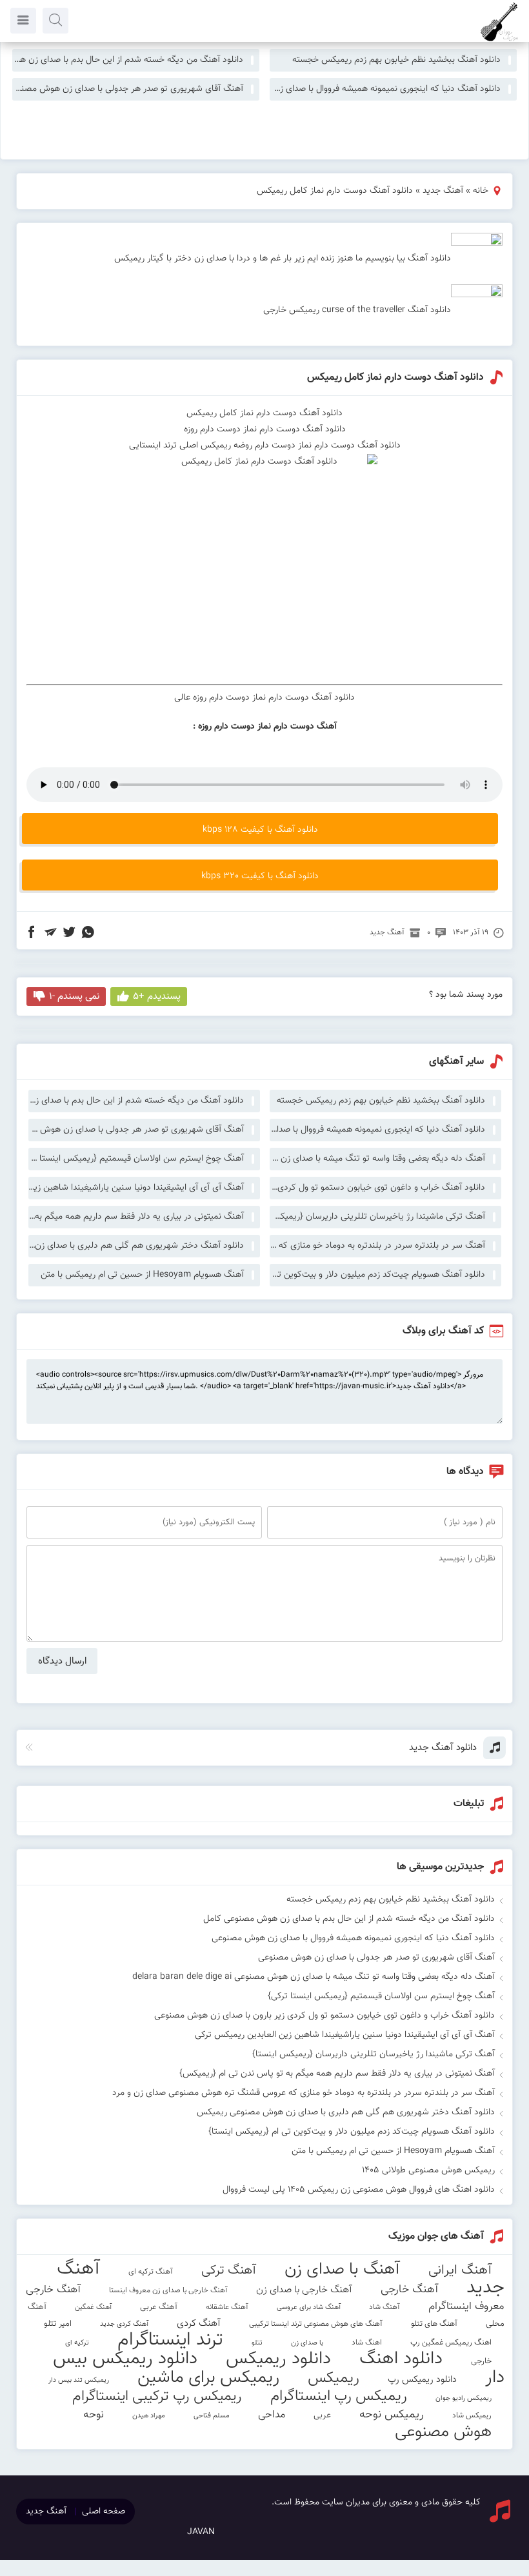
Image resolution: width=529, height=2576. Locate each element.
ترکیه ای (77, 2343)
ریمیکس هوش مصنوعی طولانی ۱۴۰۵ (428, 2170)
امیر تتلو (58, 2324)
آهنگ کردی (199, 2323)
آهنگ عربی (159, 2307)
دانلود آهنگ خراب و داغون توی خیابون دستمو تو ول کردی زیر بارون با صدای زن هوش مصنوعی (377, 1188)
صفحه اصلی (104, 2512)
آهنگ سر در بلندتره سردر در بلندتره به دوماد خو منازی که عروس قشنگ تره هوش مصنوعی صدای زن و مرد (377, 1246)
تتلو (257, 2343)
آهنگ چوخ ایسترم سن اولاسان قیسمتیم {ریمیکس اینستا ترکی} (136, 1159)
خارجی (481, 2361)
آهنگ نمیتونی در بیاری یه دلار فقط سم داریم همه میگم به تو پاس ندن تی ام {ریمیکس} (136, 1217)
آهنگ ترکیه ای (151, 2272)
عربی (322, 2415)
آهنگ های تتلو (434, 2324)
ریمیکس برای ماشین (208, 2377)
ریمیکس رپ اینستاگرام (339, 2396)
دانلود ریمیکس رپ (422, 2380)
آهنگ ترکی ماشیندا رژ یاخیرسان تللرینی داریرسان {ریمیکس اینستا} (377, 1217)
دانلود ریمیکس (278, 2359)
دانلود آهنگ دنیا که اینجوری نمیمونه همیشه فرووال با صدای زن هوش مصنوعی (385, 89)
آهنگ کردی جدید (124, 2324)
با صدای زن (307, 2343)
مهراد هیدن (149, 2416)
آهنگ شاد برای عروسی (309, 2307)
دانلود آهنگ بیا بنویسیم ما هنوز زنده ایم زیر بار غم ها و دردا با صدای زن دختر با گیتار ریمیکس (283, 259)
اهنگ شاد (367, 2343)
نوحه (94, 2414)
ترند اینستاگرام (170, 2340)
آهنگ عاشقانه (227, 2307)
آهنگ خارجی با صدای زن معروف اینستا (168, 2290)
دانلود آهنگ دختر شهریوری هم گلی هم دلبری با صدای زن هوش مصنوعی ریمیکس (136, 1246)
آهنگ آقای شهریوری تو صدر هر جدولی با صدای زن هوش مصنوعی (128, 89)
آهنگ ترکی (229, 2271)
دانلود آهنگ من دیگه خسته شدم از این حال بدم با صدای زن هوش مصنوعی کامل (128, 60)
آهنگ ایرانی (460, 2270)
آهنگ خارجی (409, 2289)
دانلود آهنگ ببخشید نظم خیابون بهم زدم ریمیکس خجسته (396, 60)
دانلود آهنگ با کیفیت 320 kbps (260, 876)
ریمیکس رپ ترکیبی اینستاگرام (157, 2396)
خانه (481, 191)
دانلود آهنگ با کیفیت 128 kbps (260, 830)
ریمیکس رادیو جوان (464, 2398)
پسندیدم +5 (157, 997)
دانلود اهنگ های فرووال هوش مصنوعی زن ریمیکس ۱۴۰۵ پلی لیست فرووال (359, 2190)
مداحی (272, 2415)
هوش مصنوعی (443, 2432)
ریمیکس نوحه (392, 2415)
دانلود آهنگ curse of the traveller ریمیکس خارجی (357, 310)
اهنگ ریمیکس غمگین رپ (451, 2343)
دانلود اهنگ (401, 2359)
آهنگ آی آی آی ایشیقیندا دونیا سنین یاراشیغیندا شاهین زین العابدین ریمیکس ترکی (136, 1188)
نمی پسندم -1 (74, 997)
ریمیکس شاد (472, 2415)
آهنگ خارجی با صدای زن (304, 2290)
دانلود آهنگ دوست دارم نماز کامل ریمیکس (395, 378)
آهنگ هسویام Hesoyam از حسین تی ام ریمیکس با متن (142, 1275)
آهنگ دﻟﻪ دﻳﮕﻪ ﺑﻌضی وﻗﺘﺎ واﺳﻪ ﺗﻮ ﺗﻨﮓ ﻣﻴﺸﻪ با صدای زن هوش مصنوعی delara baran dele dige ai (377, 1159)
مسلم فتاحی (212, 2416)
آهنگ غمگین (93, 2307)
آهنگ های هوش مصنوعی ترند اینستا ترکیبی (316, 2324)
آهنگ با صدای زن (342, 2269)
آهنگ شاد (384, 2307)
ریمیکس (334, 2378)
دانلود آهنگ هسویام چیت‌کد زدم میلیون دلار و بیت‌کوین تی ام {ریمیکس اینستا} (377, 1275)
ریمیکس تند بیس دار (79, 2380)
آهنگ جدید (443, 191)
